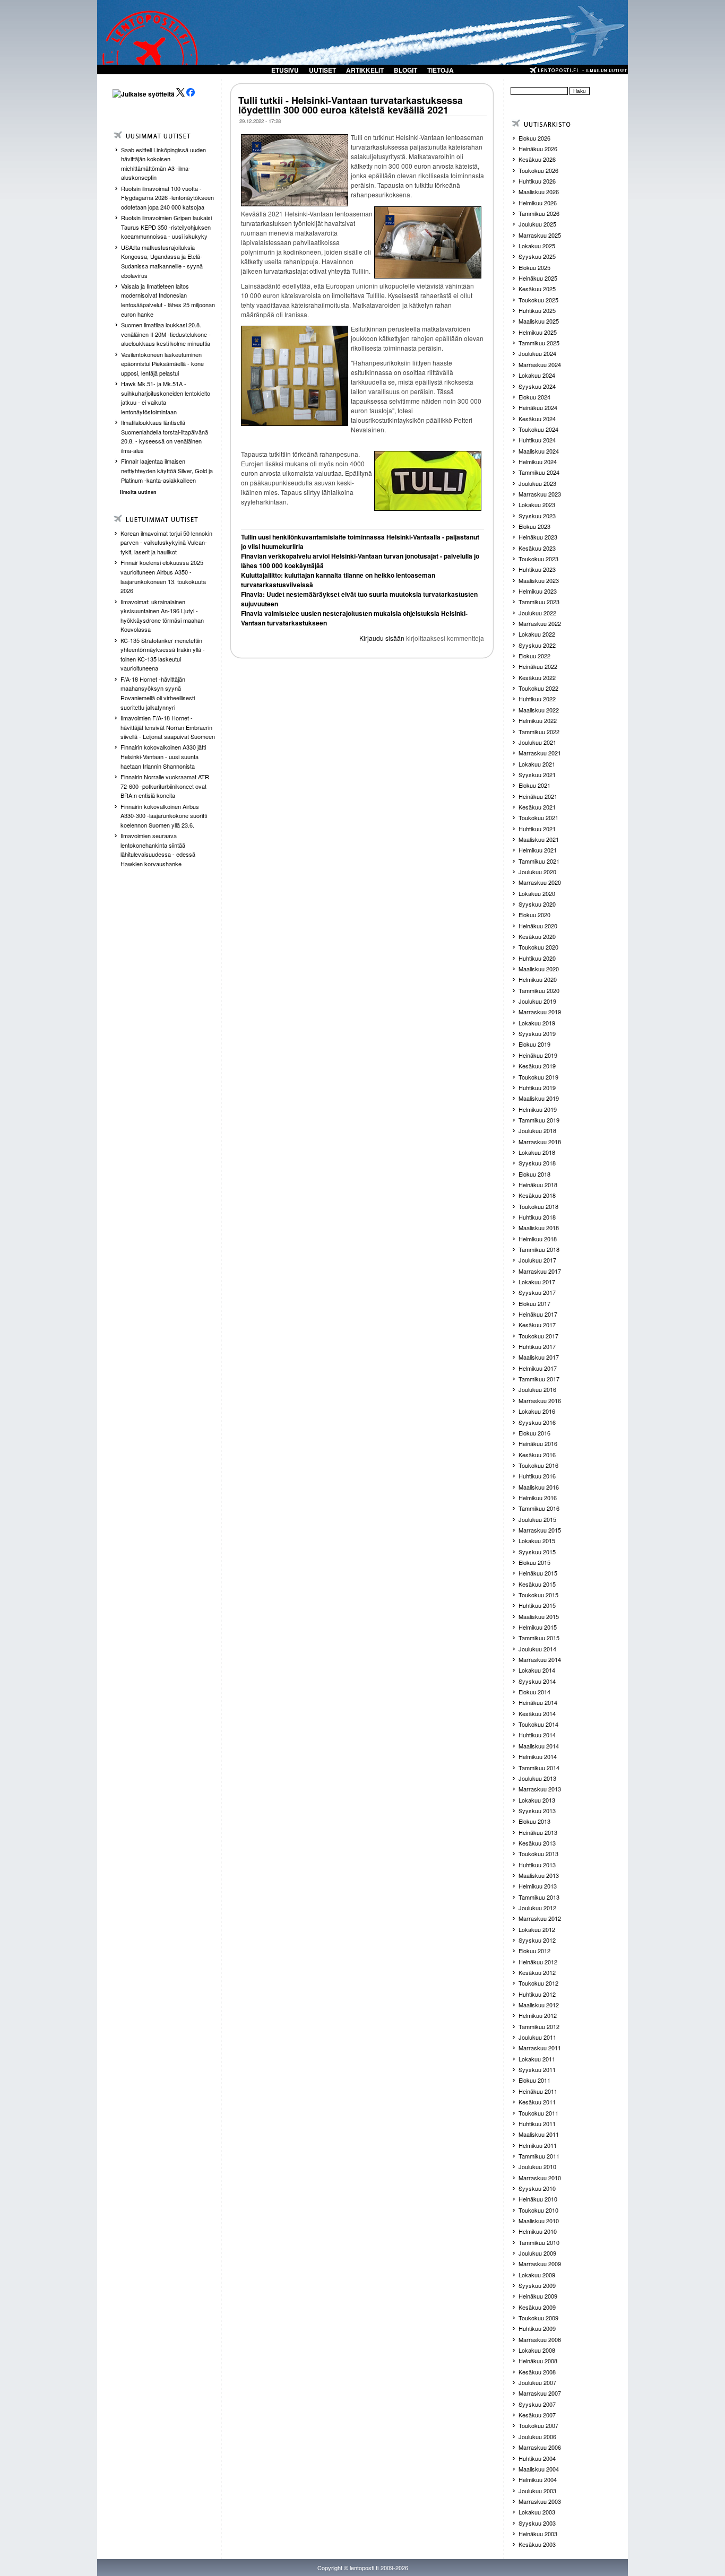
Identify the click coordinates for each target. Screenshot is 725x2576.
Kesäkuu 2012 (537, 1972)
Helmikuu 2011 (538, 2145)
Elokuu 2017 (534, 1303)
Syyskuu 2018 (537, 1163)
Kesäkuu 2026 (537, 159)
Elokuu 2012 (534, 1951)
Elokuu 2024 (534, 397)
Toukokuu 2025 (538, 300)
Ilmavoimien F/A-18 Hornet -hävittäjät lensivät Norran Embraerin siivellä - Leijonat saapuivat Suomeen (168, 727)
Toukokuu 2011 (538, 2113)
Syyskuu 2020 (537, 904)
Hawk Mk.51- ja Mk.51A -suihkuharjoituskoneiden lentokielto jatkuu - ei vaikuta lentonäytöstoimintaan (166, 398)
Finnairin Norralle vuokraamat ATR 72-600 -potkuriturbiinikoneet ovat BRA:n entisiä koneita (165, 786)
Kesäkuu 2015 (537, 1584)
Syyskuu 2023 (537, 516)
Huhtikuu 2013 (537, 1865)
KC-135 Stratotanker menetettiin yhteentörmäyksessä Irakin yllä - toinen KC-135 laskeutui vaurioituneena (163, 654)
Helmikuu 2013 (538, 1886)
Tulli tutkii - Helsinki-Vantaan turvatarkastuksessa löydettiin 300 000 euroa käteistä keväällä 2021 (351, 105)
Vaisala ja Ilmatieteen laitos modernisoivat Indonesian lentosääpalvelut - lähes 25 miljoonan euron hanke (168, 300)
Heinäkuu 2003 (538, 2534)
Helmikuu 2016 (538, 1498)
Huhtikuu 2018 (537, 1217)
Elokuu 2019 (534, 1044)
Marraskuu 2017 (540, 1271)
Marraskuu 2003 (540, 2501)
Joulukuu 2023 (537, 483)
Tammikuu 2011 (539, 2156)
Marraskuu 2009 (540, 2264)
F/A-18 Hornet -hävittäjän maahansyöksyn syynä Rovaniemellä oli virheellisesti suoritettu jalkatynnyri (158, 693)
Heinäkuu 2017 (538, 1314)
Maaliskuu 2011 (539, 2134)
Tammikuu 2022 (539, 732)
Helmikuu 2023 (538, 591)
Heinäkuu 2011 (538, 2091)
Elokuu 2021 (534, 785)
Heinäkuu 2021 (538, 796)
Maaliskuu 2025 (539, 321)
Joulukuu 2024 (537, 353)
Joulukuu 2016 (537, 1389)
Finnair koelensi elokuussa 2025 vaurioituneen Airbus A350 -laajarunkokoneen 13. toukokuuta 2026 (163, 576)
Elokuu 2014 (534, 1692)
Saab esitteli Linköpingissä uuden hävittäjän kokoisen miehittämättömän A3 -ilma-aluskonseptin (163, 164)
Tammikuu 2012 (539, 2026)
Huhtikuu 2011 (537, 2124)
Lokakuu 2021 (537, 764)
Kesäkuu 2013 (537, 1843)
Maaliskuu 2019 (539, 1098)
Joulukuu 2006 (537, 2436)
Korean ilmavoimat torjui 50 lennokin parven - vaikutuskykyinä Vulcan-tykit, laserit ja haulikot (166, 542)
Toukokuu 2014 (538, 1724)
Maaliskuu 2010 (539, 2221)
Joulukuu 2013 (537, 1778)
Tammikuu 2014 (539, 1768)
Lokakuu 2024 (537, 375)
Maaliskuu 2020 (539, 969)
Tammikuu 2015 (539, 1638)
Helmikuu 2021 (538, 850)
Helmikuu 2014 (538, 1756)
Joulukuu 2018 (537, 1130)
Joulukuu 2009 (537, 2253)
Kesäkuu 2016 (537, 1455)
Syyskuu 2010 (537, 2188)
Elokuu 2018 (534, 1174)
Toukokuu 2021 (538, 817)
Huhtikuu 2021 (537, 829)
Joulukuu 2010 (537, 2166)
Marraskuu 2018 (540, 1142)
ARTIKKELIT (365, 70)
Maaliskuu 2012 (539, 2005)
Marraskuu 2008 (540, 2339)
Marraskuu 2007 (540, 2393)
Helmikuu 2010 (538, 2231)
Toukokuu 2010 (538, 2210)
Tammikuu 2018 (539, 1249)
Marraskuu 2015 (540, 1530)
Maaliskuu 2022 (539, 710)
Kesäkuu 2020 (537, 936)
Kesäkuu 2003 (537, 2544)
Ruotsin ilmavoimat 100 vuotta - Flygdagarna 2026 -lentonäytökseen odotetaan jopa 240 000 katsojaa (167, 198)
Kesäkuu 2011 (537, 2102)
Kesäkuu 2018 (537, 1195)
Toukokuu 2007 (538, 2425)
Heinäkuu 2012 (538, 1962)
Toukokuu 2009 (538, 2318)
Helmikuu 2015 (538, 1627)
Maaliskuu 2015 (539, 1616)
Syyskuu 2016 (537, 1422)
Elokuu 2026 (534, 138)
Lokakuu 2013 (537, 1800)
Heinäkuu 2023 (538, 537)
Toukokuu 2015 (538, 1595)
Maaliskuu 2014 (539, 1746)
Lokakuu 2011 (537, 2059)
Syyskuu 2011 (537, 2069)
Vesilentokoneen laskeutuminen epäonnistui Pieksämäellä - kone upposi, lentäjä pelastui (162, 364)
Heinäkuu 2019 (538, 1055)
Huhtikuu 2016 (537, 1476)
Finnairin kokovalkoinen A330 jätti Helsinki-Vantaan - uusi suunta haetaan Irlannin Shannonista (163, 756)
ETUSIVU (285, 70)
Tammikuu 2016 (539, 1508)
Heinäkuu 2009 (538, 2296)
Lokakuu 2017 (537, 1282)
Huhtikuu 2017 (537, 1346)
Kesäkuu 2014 (537, 1713)
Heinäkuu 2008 (538, 2361)
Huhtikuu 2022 (537, 699)
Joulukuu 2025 (537, 224)
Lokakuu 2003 (537, 2512)
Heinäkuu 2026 (538, 149)
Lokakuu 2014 (537, 1670)
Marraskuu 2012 (540, 1918)
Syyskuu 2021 (537, 774)
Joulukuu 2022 (537, 613)
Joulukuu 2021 (537, 742)
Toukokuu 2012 (538, 1983)
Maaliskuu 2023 (539, 580)
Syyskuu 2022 (537, 645)
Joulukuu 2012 (537, 1908)
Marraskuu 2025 (540, 235)
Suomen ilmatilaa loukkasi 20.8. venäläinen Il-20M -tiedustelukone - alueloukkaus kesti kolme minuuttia (166, 334)
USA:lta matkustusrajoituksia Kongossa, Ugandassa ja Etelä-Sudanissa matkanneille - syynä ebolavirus (162, 261)
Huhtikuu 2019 (537, 1087)
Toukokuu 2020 (538, 947)
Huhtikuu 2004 (537, 2458)
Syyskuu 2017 (537, 1292)
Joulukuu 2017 (537, 1260)
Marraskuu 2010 (540, 2178)
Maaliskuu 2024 (539, 451)
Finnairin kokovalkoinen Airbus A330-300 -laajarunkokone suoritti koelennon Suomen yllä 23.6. (164, 816)
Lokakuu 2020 (537, 893)
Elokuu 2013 (534, 1821)
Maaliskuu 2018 (539, 1228)
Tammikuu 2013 (539, 1897)
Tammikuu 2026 (539, 213)
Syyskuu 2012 (537, 1940)
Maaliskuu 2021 (539, 839)
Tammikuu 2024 (539, 472)
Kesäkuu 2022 (537, 677)
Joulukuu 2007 (537, 2382)
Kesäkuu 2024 (537, 419)
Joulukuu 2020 (537, 872)
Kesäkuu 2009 (537, 2307)
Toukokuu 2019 (538, 1077)
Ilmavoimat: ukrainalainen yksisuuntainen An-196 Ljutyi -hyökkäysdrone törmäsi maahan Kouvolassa (162, 616)
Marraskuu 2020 (540, 882)
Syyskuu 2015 (537, 1552)
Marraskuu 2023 (540, 494)
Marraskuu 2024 (540, 364)
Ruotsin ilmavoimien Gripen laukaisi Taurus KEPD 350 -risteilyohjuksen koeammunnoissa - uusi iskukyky (166, 227)
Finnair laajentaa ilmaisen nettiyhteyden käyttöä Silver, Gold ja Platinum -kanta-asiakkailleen (167, 470)
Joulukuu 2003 (537, 2491)
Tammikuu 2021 (539, 861)
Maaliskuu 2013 (539, 1875)
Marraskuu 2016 (540, 1400)
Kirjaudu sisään (382, 638)
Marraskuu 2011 (540, 2048)
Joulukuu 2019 (537, 1001)
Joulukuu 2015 (537, 1519)
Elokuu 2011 (534, 2080)
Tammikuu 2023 (539, 602)
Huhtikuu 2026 (537, 181)
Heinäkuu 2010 (538, 2199)
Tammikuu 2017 (539, 1379)
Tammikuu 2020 (539, 990)
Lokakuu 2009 (537, 2275)
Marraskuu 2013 (540, 1789)
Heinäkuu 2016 (538, 1443)
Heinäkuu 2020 (538, 926)
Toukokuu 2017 (538, 1336)
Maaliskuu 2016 (539, 1487)
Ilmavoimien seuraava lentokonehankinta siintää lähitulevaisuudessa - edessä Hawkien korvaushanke (158, 850)
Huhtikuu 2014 (537, 1735)
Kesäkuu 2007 (537, 2415)
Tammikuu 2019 (539, 1120)
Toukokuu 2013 (538, 1853)
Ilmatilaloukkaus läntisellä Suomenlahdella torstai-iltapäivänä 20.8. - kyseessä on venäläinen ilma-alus (165, 436)
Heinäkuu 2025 (538, 278)
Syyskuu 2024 (537, 386)
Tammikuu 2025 (539, 343)
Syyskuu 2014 (537, 1681)
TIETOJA (441, 70)
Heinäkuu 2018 (538, 1185)
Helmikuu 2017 (538, 1368)
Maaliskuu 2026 (539, 192)
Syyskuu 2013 (537, 1811)
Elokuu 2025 (534, 267)
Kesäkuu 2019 (537, 1066)
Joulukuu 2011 (537, 2037)
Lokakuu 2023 (537, 504)
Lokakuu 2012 (537, 1929)
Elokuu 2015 (534, 1562)
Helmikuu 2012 (538, 2015)
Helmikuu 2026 (538, 203)
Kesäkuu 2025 (537, 289)
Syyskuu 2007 (537, 2404)
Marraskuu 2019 (540, 1012)
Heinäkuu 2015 (538, 1573)
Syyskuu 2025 (537, 256)
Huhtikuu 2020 (537, 958)
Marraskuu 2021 (540, 753)
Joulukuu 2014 (537, 1649)
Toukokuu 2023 (538, 559)
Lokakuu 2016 (537, 1411)
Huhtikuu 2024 (537, 440)
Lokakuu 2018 (537, 1152)
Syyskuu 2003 (537, 2523)
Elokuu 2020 (534, 915)
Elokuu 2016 (534, 1433)
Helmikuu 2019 (538, 1109)
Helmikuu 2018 (538, 1239)
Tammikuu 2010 (539, 2242)
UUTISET (322, 70)
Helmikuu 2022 (538, 720)
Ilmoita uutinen (138, 492)
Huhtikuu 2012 (537, 1994)
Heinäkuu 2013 (538, 1832)
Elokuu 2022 (534, 656)
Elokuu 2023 (534, 526)
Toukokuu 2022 (538, 688)
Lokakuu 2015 (537, 1541)
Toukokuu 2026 (538, 170)
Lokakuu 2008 (537, 2350)
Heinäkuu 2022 (538, 666)
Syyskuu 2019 (537, 1033)
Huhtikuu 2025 (537, 310)
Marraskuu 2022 (540, 623)
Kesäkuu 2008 (537, 2372)
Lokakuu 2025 (537, 246)
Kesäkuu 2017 (537, 1325)
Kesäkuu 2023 (537, 548)
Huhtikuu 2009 (537, 2328)
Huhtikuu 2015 (537, 1605)
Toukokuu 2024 (538, 429)
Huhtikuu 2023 (537, 569)
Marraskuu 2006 (540, 2447)
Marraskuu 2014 (540, 1659)
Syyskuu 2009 (537, 2285)
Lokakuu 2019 (537, 1023)
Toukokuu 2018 (538, 1206)
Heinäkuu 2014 (538, 1702)
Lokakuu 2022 (537, 634)
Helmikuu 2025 (538, 332)
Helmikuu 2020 (538, 979)
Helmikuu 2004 (538, 2479)
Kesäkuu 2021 (537, 807)
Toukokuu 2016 (538, 1465)
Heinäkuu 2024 (538, 407)
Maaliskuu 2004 (539, 2469)
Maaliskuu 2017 (539, 1357)
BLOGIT (405, 70)
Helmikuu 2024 (538, 462)
